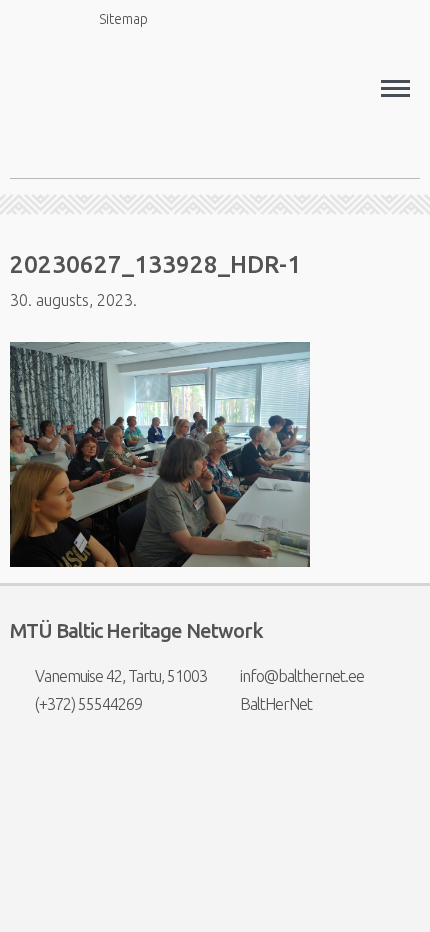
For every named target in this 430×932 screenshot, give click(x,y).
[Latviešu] (270, 19)
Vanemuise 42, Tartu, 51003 (121, 676)
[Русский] (346, 19)
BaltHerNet (276, 704)
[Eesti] (232, 19)
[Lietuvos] (308, 19)
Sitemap (123, 19)
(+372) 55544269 (88, 704)
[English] (194, 19)
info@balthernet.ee (302, 676)
